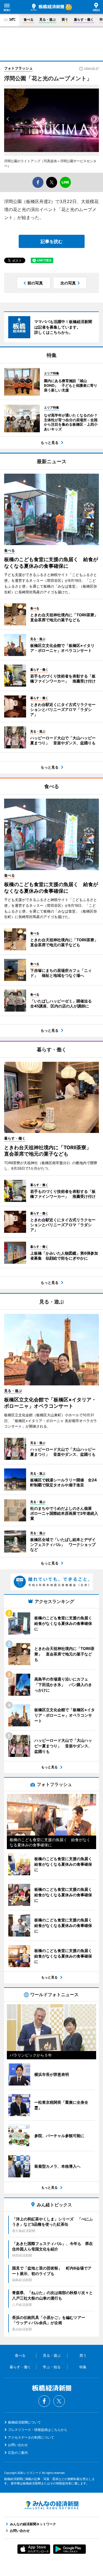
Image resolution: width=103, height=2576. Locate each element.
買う (65, 19)
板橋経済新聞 (47, 7)
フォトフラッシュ (18, 68)
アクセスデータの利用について (31, 2437)
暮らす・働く (84, 19)
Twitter (59, 2401)
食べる (29, 19)
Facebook (44, 2401)
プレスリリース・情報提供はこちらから (38, 2430)
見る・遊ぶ (48, 19)
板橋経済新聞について (24, 2422)
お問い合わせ (18, 2445)
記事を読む (52, 241)
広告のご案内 (18, 2453)
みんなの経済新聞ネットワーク (52, 2505)
